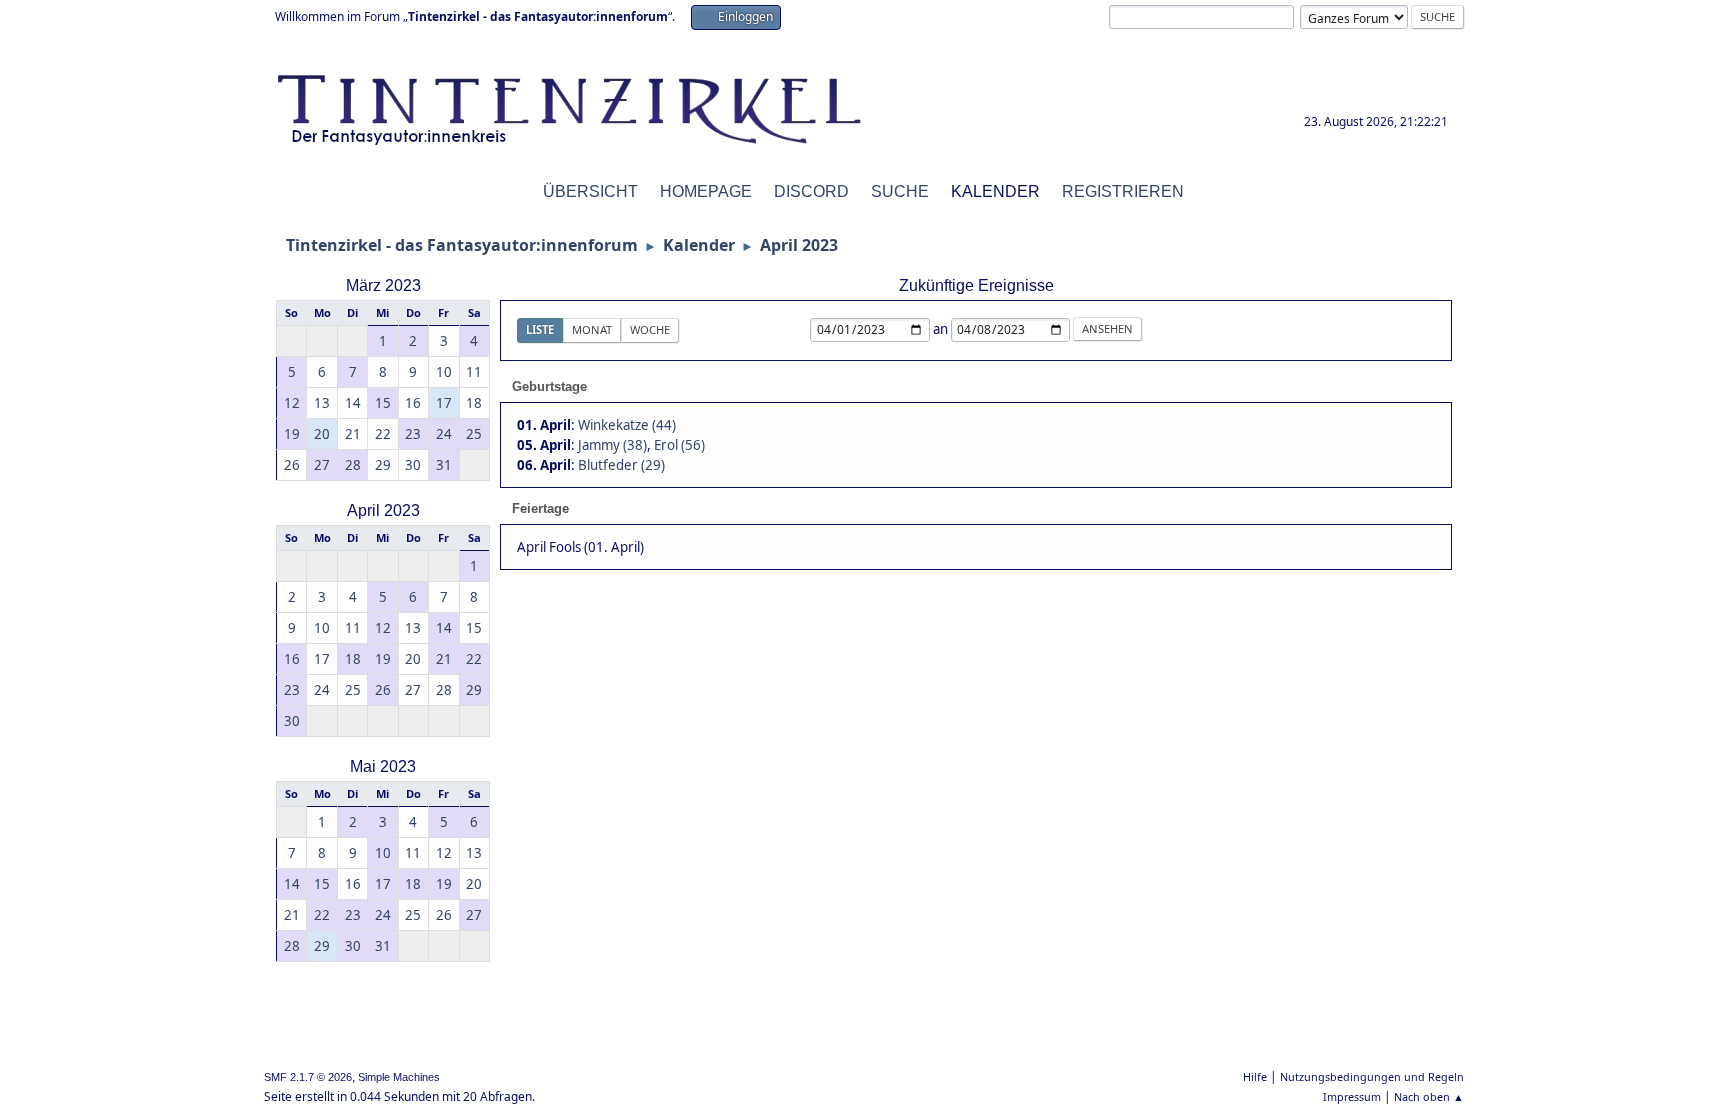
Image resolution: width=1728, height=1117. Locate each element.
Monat (592, 329)
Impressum (1352, 1096)
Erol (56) (679, 445)
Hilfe (1255, 1076)
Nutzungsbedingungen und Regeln (1372, 1076)
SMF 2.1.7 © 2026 (308, 1077)
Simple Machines (399, 1077)
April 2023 (383, 510)
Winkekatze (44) (627, 425)
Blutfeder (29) (621, 465)
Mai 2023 (383, 766)
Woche (650, 329)
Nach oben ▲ (1429, 1096)
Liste (540, 329)
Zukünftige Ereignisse (976, 285)
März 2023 (383, 285)
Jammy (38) (612, 445)
